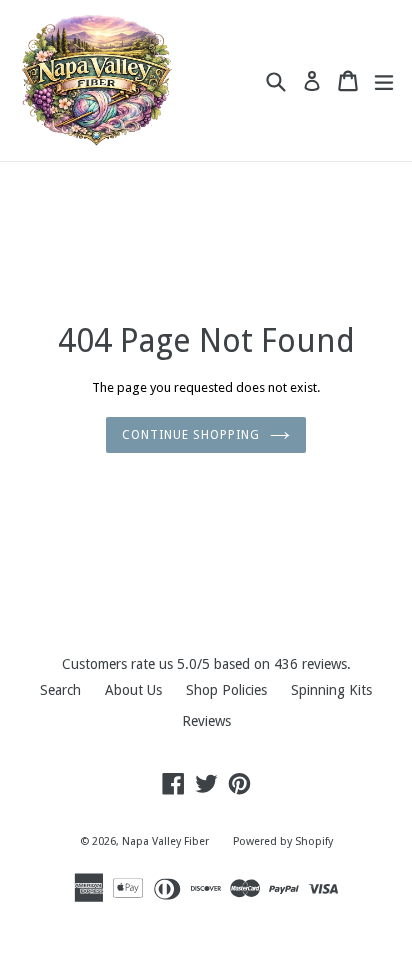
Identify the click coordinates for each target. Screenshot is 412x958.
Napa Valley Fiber (165, 841)
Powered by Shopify (283, 841)
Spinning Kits (331, 690)
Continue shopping (190, 435)
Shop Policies (226, 690)
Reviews (206, 721)
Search (60, 690)
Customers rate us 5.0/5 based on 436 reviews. (206, 664)
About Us (133, 690)
